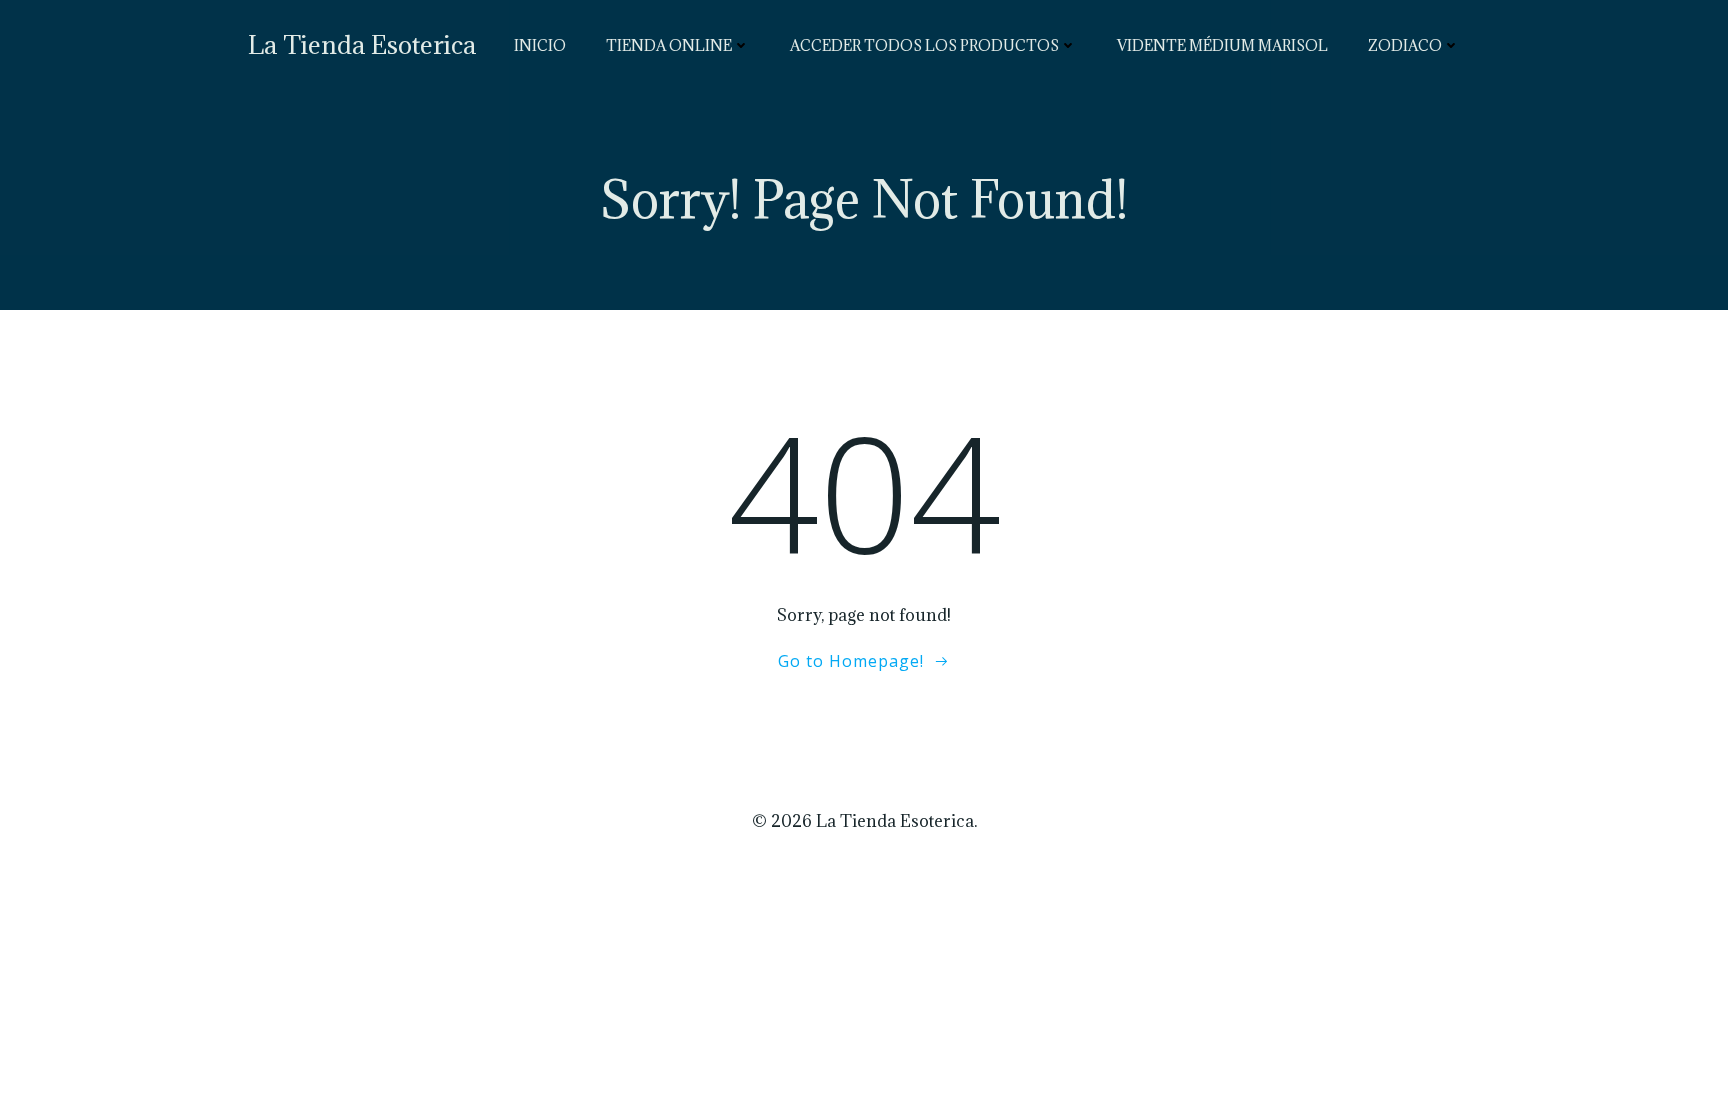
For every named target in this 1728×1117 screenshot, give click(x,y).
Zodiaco (1405, 45)
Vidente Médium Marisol (1222, 45)
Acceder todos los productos (924, 45)
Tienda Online (669, 45)
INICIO (540, 45)
